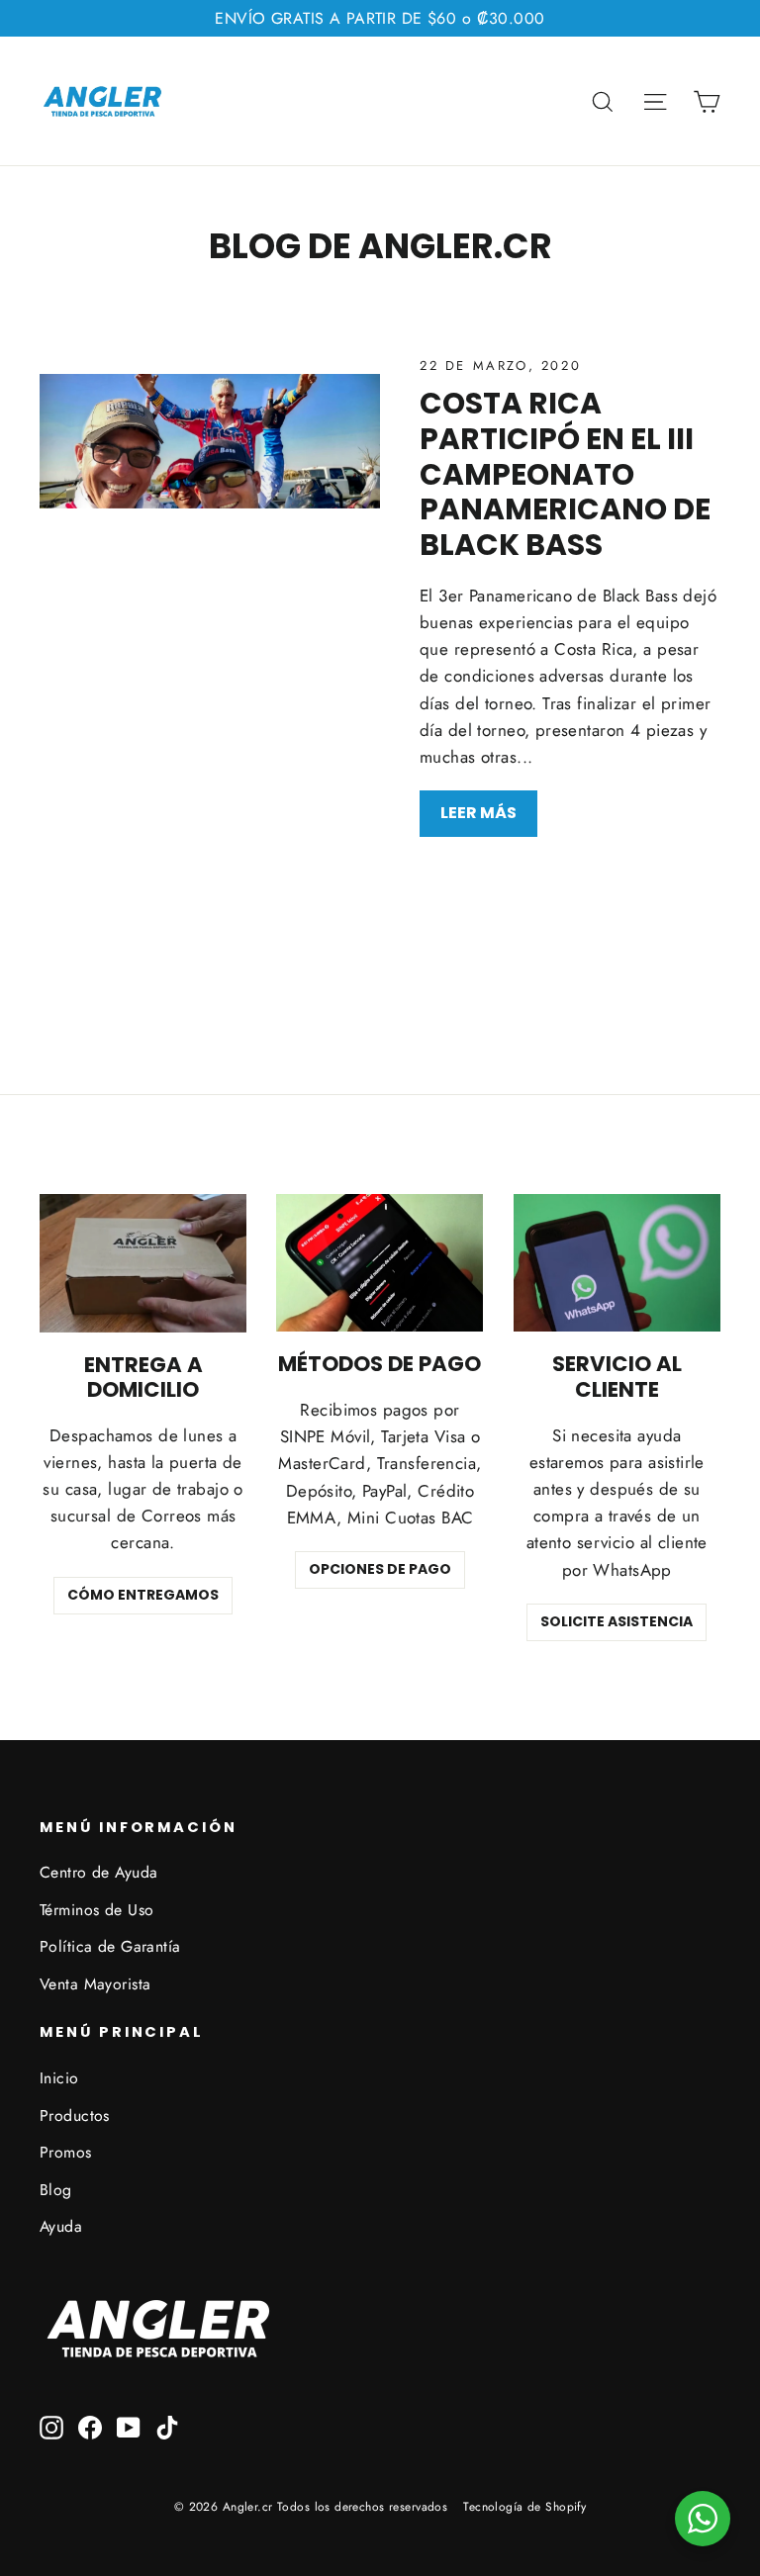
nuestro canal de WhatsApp (296, 1323)
